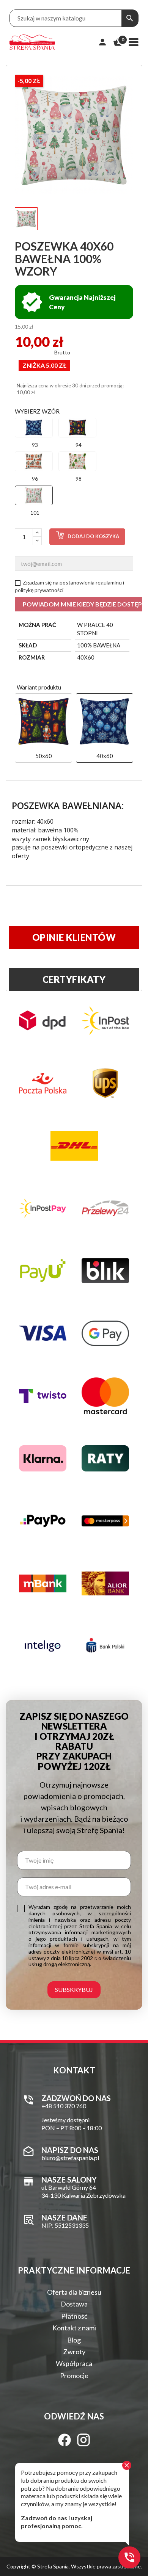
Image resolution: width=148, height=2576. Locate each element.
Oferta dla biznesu (74, 2292)
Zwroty (74, 2352)
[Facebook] (65, 2440)
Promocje (74, 2375)
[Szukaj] (130, 18)
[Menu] (134, 42)
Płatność (74, 2316)
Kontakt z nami (74, 2328)
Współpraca (74, 2363)
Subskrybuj (74, 1989)
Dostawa (74, 2304)
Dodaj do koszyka (93, 536)
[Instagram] (83, 2440)
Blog (74, 2340)
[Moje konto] (102, 42)
